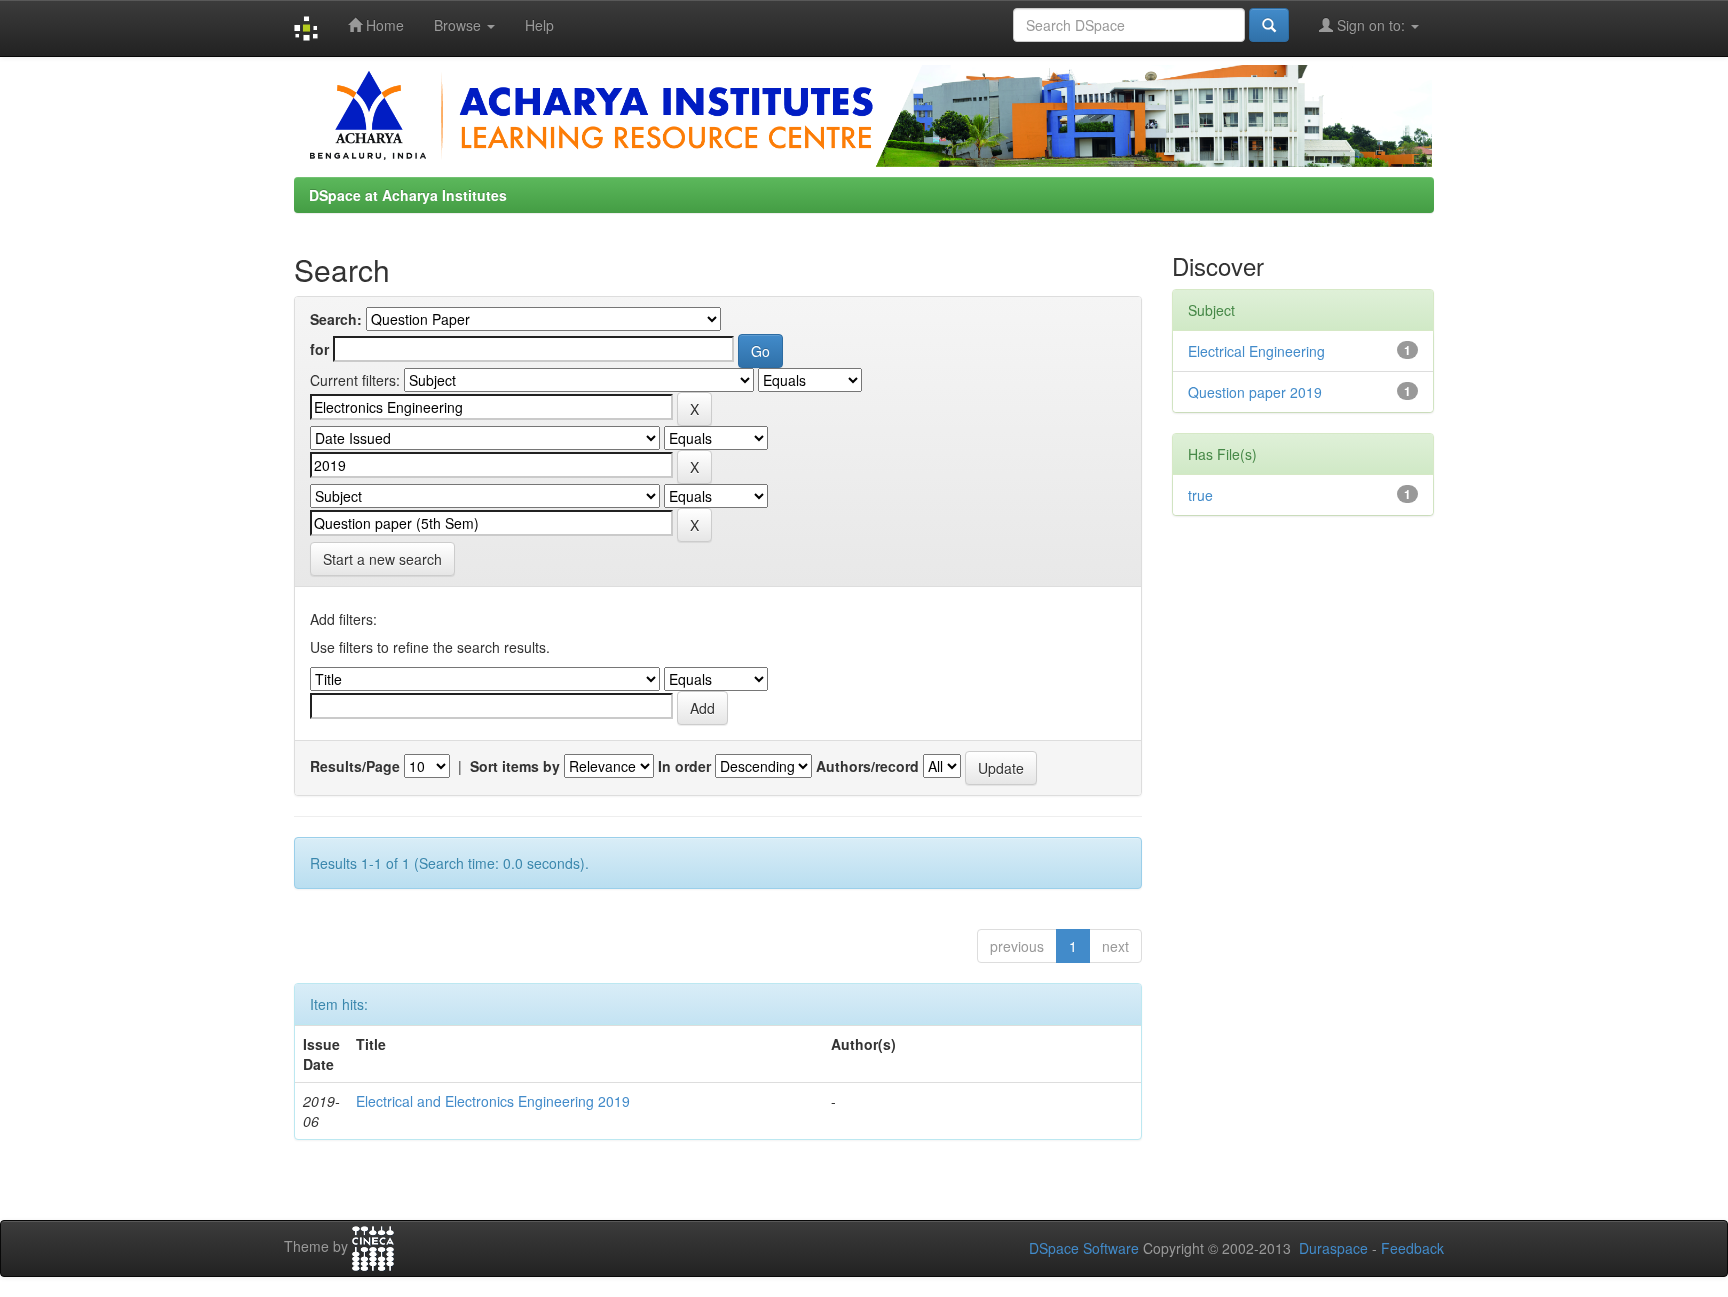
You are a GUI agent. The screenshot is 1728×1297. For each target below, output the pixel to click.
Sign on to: (1371, 25)
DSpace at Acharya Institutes (408, 195)
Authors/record (867, 766)
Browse (459, 25)
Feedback (1412, 1248)
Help (539, 25)
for (319, 349)
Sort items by (515, 766)
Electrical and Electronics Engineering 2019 (493, 1101)
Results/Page (355, 766)
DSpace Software (1084, 1248)
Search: (336, 319)
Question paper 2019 (1255, 392)
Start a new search (382, 559)
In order (684, 766)
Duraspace (1333, 1248)
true (1200, 495)
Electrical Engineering (1256, 351)
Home (383, 25)
